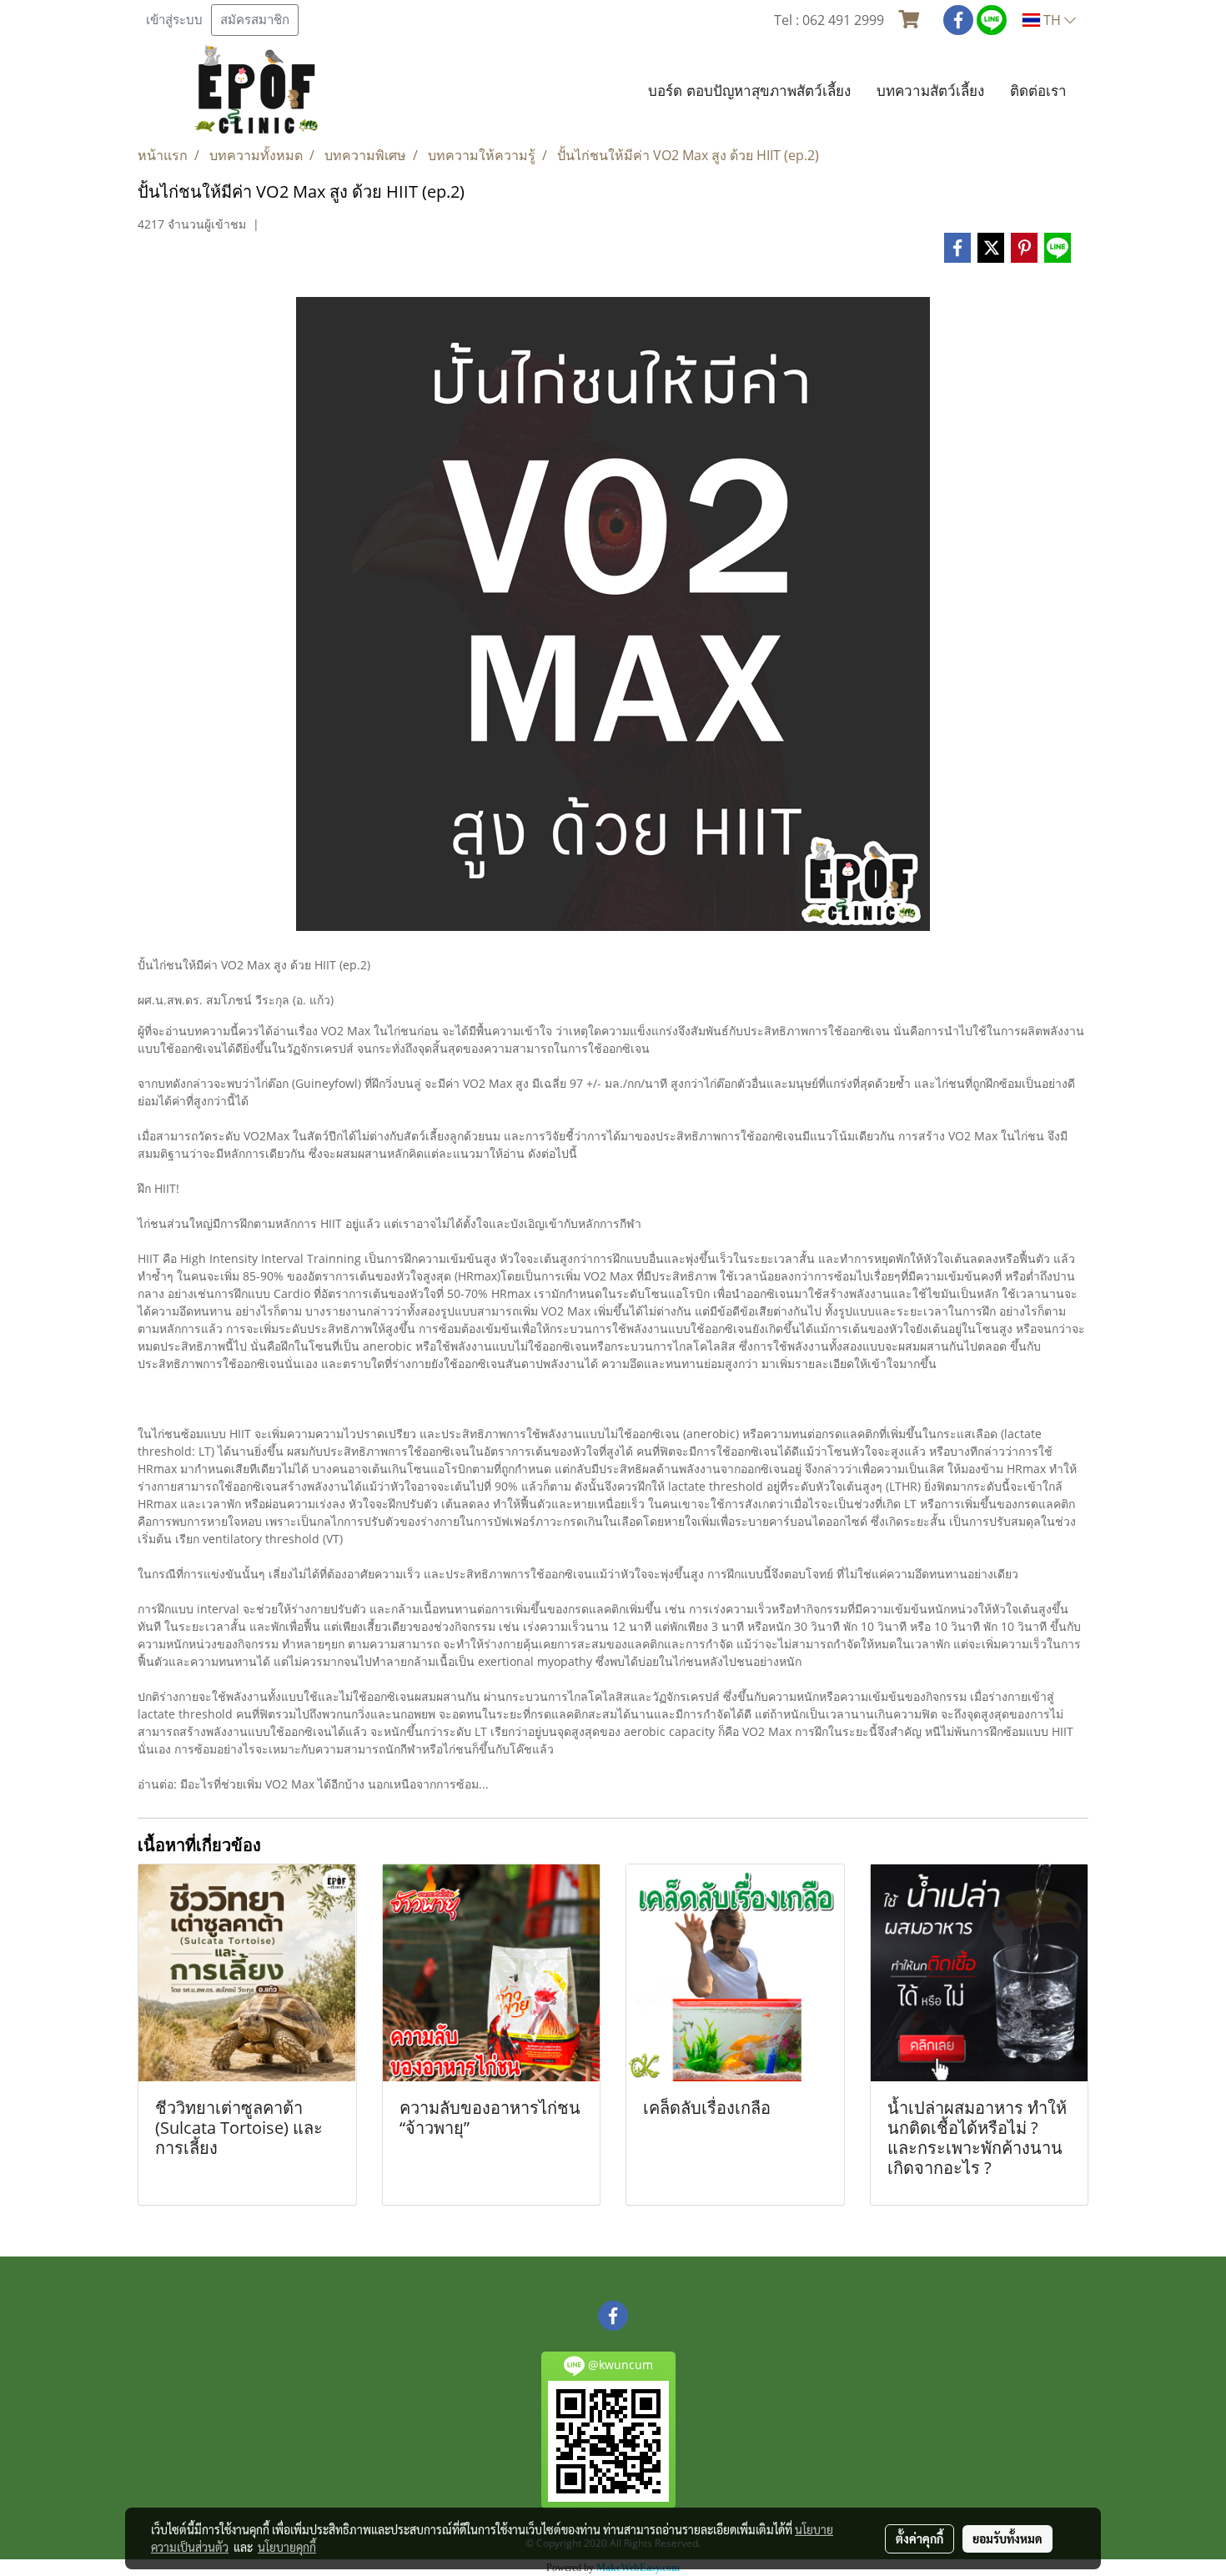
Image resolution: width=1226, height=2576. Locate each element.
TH (1052, 20)
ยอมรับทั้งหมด (1007, 2538)
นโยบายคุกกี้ (287, 2547)
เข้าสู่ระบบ (174, 20)
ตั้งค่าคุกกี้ (919, 2538)
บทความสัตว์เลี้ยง (930, 91)
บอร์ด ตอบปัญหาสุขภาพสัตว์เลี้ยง (749, 91)
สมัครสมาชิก (255, 20)
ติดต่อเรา (1038, 91)
